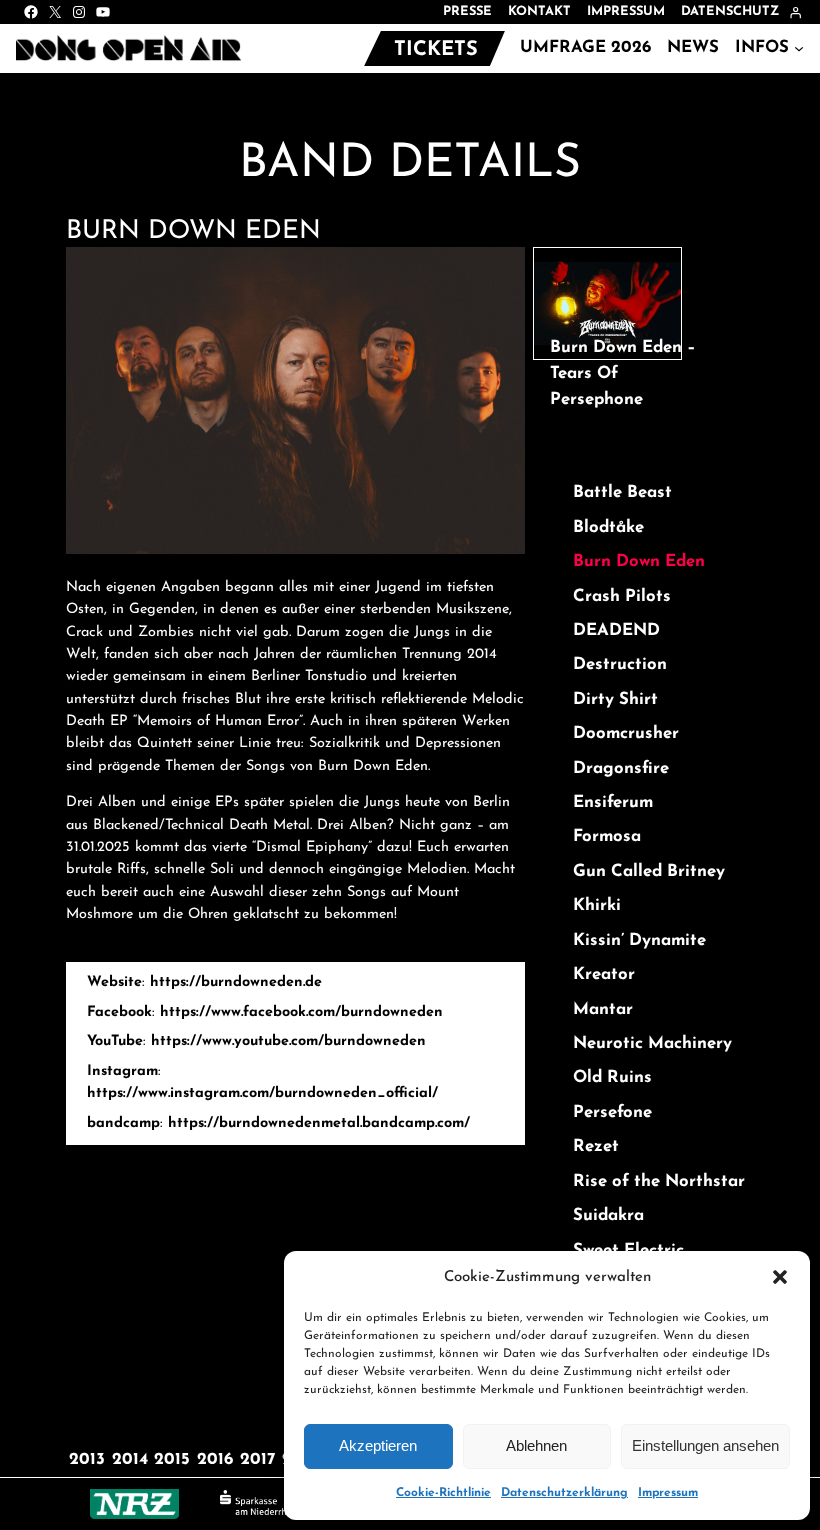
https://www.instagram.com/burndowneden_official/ (262, 1093)
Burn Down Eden (639, 561)
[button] (780, 1277)
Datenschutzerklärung (564, 1493)
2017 (257, 1459)
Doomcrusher (626, 733)
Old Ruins (612, 1077)
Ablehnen (536, 1445)
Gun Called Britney (649, 871)
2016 (215, 1459)
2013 (87, 1459)
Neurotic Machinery (652, 1043)
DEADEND (616, 630)
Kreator (604, 974)
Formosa (607, 836)
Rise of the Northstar (659, 1181)
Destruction (620, 664)
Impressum (668, 1493)
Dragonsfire (621, 768)
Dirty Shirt (615, 699)
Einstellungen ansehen (705, 1445)
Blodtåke (608, 527)
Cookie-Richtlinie (443, 1493)
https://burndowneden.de (236, 982)
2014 (130, 1459)
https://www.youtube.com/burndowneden (288, 1041)
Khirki (597, 905)
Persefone (612, 1112)
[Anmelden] (795, 12)
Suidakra (608, 1215)
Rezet (596, 1146)
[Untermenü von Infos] (799, 48)
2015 (172, 1459)
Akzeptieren (378, 1445)
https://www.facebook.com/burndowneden (301, 1012)
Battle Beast (622, 492)
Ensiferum (613, 802)
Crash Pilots (622, 596)
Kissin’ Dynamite (639, 940)
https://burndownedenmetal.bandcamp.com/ (319, 1123)
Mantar (603, 1009)
